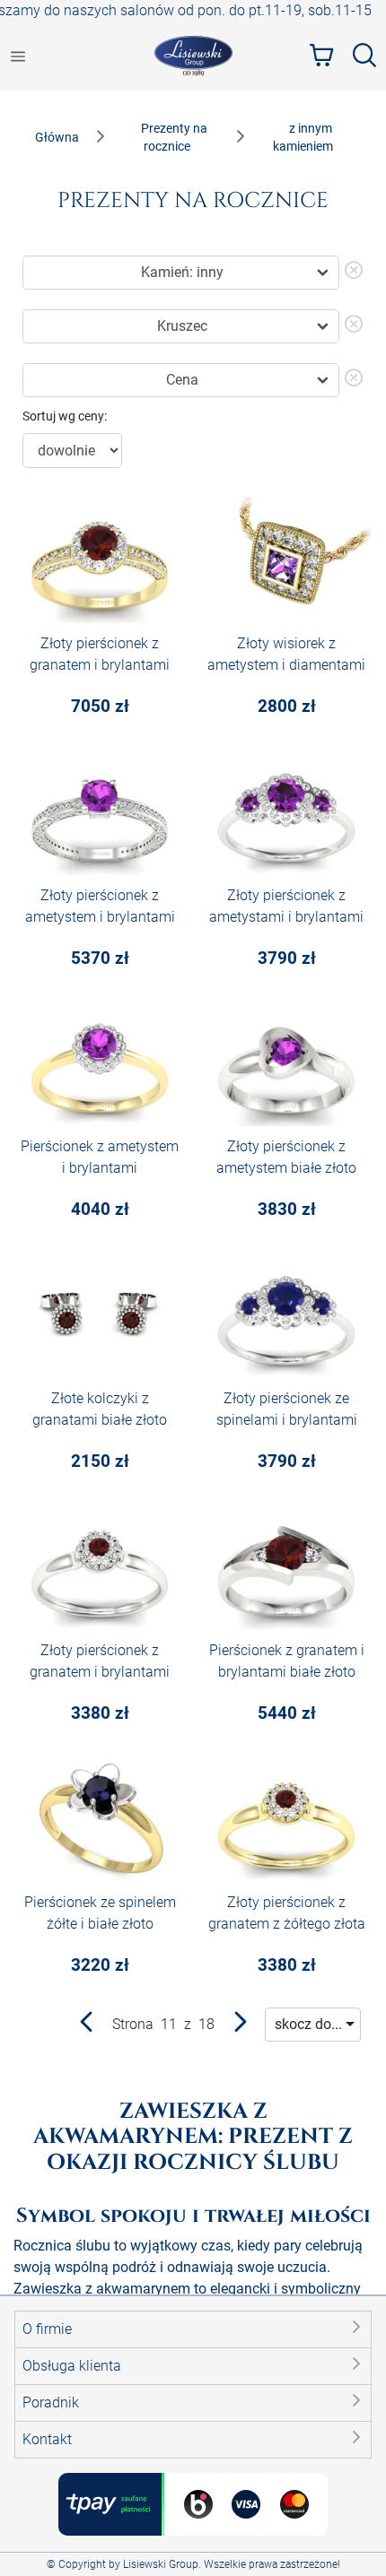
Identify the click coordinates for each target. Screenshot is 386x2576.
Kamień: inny (182, 272)
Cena (182, 380)
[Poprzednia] (87, 2026)
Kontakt (47, 2439)
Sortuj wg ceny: (65, 416)
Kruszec (182, 326)
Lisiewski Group (161, 2564)
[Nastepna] (240, 2026)
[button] (193, 2329)
